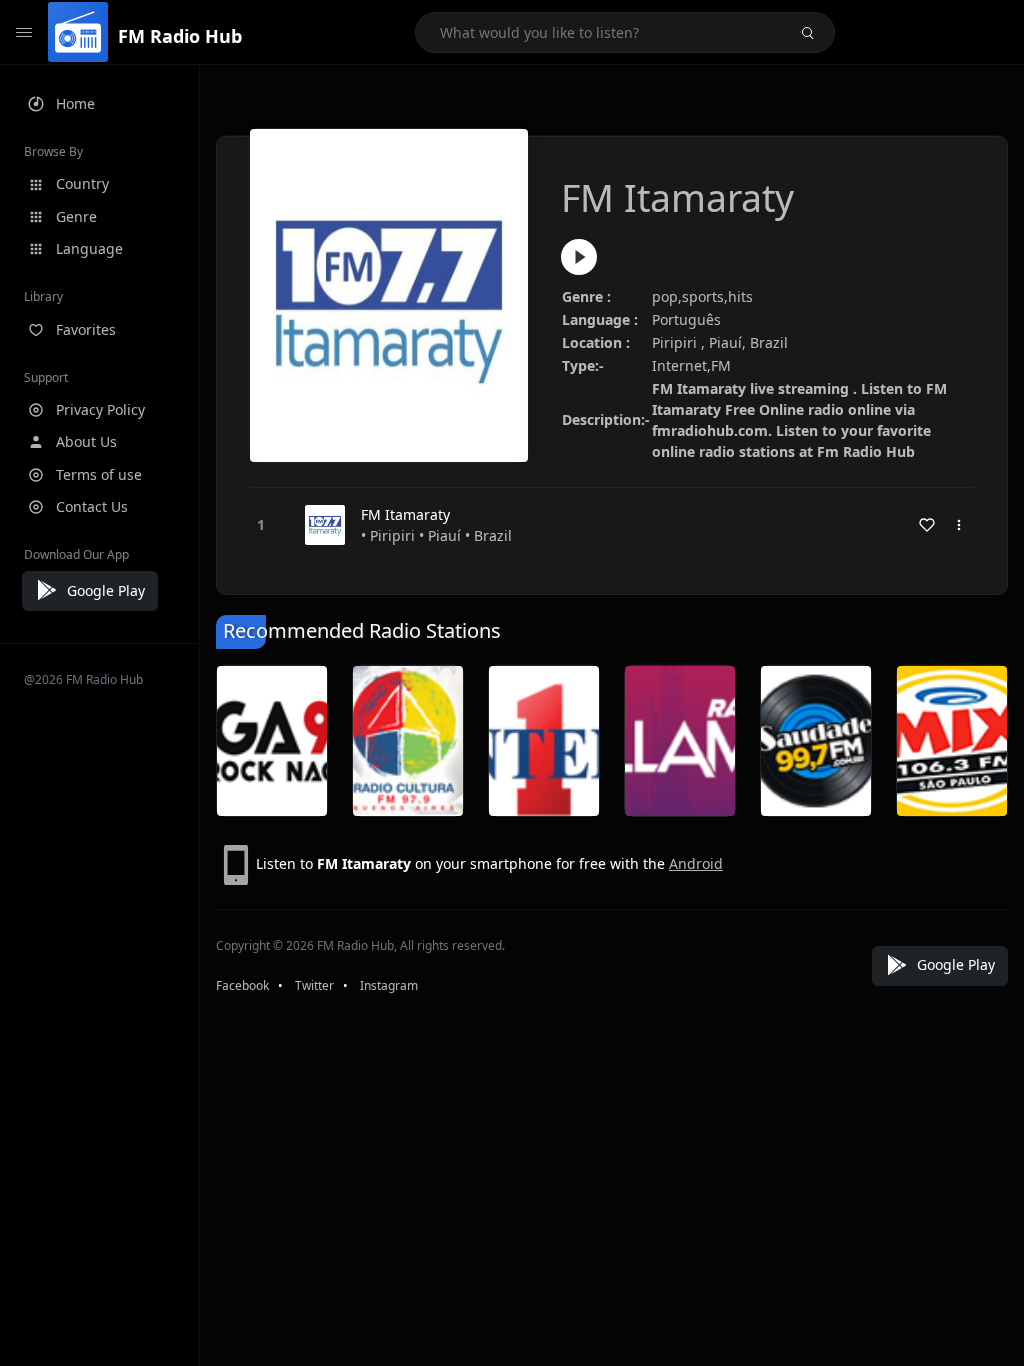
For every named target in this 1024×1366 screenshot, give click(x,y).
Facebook (242, 985)
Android (696, 863)
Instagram (389, 985)
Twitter (314, 985)
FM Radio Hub (180, 36)
